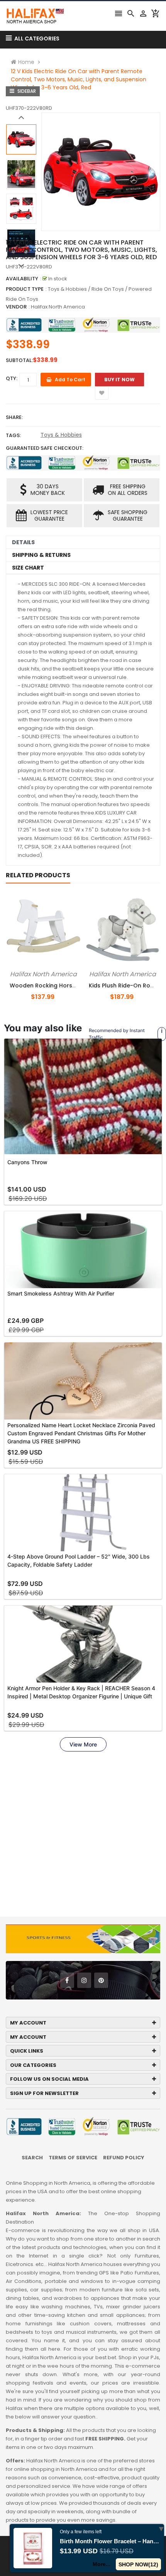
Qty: (12, 378)
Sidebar (26, 91)
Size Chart (28, 568)
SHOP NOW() (138, 2564)
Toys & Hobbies (61, 435)
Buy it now (119, 380)
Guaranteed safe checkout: (45, 448)
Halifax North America (58, 307)
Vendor (16, 307)
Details (23, 542)
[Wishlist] (102, 393)
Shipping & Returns (41, 555)
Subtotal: (19, 360)
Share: (14, 417)
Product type (25, 289)
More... (102, 2564)
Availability (22, 279)
